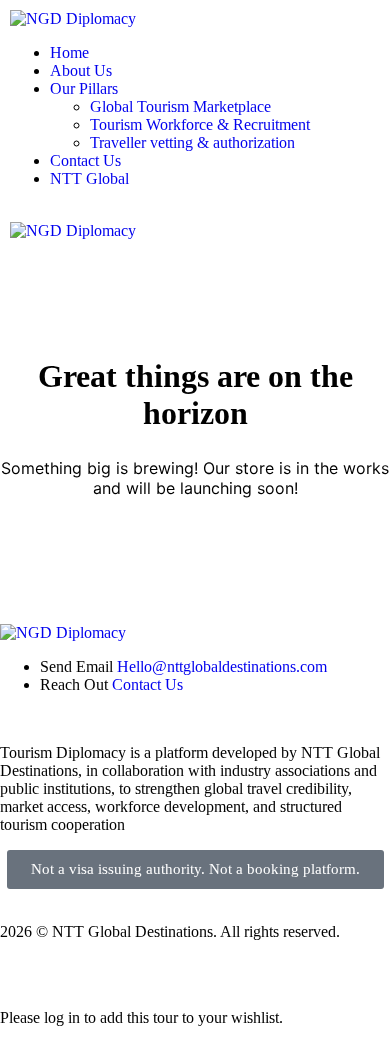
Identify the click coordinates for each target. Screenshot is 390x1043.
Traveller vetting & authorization (192, 142)
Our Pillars (84, 88)
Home (69, 52)
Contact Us (85, 160)
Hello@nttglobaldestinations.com (222, 666)
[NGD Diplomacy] (73, 230)
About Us (81, 70)
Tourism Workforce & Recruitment (200, 124)
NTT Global (89, 178)
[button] (195, 869)
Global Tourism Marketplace (180, 106)
